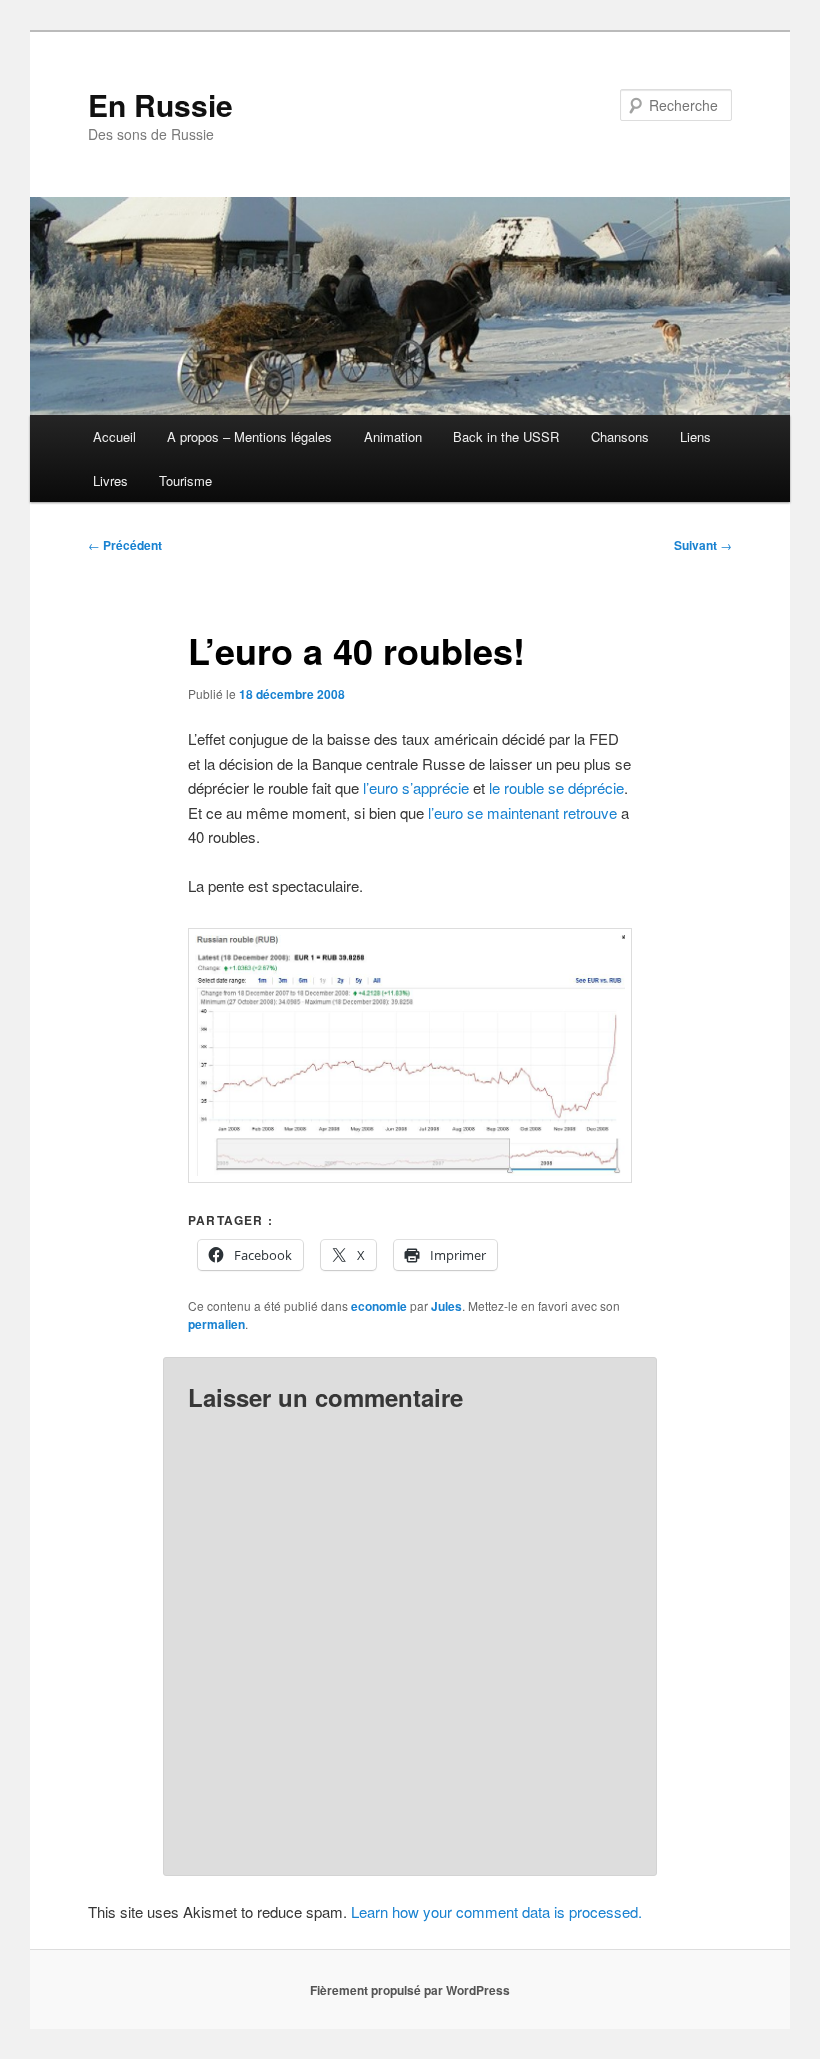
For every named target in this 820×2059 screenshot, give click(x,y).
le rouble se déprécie (556, 787)
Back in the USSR (506, 436)
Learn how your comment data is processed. (496, 1911)
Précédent (125, 545)
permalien (216, 1324)
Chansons (620, 436)
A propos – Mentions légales (249, 436)
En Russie (160, 104)
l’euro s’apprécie (416, 787)
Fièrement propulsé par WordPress (410, 1990)
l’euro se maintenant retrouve (520, 812)
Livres (110, 480)
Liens (695, 436)
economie (379, 1306)
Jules (446, 1306)
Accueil (114, 436)
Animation (393, 436)
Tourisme (185, 480)
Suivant (703, 545)
